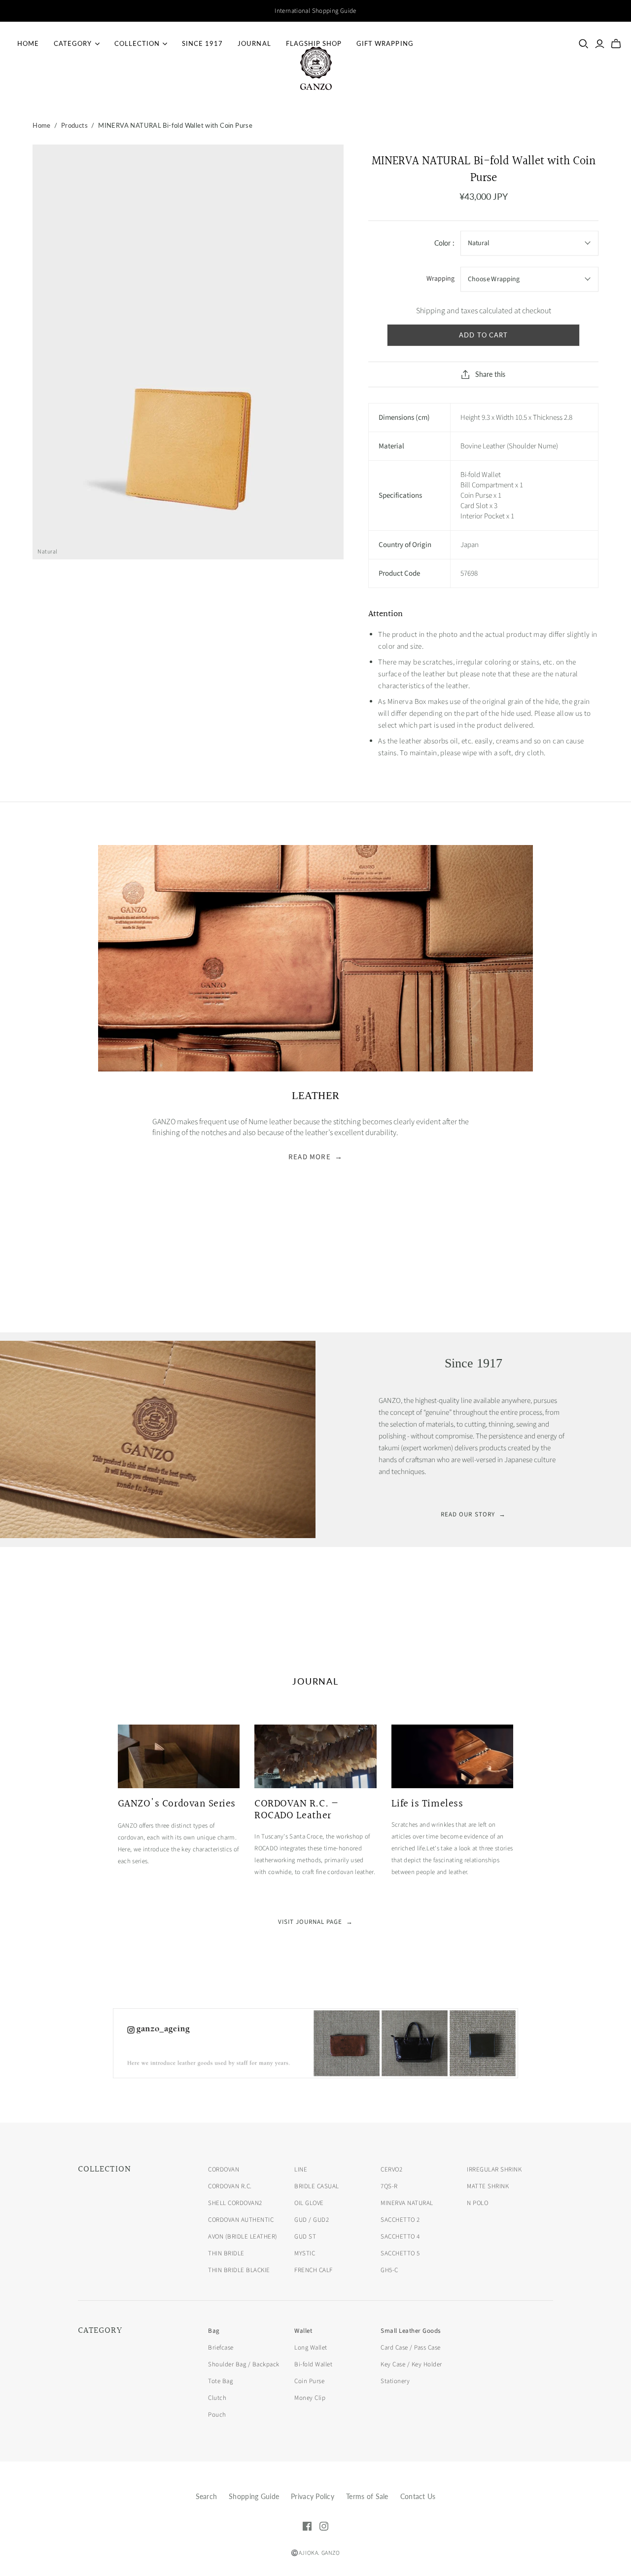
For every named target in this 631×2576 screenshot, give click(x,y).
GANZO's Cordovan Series (177, 1804)
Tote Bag (220, 2381)
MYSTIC (305, 2253)
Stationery (395, 2381)
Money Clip (310, 2398)
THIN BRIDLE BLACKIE (239, 2270)
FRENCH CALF (314, 2270)
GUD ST (305, 2237)
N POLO (477, 2203)
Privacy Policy (313, 2496)
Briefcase (221, 2348)
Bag (214, 2331)
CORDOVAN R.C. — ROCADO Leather (296, 1810)
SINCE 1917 (202, 43)
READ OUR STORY (473, 1514)
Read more (315, 1157)
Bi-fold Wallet (313, 2364)
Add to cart (483, 335)
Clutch (217, 2398)
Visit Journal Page (316, 1922)
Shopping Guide (254, 2496)
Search (207, 2496)
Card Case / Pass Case (411, 2348)
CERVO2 (391, 2170)
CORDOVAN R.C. (230, 2186)
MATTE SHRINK (488, 2186)
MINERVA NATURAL (407, 2203)
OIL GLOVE (309, 2203)
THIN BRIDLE (226, 2253)
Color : (444, 243)
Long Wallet (311, 2348)
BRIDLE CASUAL (317, 2186)
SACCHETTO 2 (400, 2220)
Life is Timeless (427, 1804)
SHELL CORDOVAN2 (235, 2203)
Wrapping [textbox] (440, 279)
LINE (301, 2170)
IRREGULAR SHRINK (494, 2170)
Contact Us (418, 2496)
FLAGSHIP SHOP (314, 43)
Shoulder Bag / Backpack (244, 2364)
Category (73, 43)
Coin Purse (309, 2381)
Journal (254, 43)
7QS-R (389, 2186)
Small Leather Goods (411, 2331)
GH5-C (389, 2270)
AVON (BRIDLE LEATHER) (243, 2237)
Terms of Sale (367, 2496)
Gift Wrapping (385, 43)
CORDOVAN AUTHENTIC (241, 2220)
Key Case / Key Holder (411, 2364)
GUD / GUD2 (312, 2220)
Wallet (303, 2331)
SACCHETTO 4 (400, 2237)
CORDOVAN (224, 2170)
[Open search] (584, 44)
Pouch (217, 2415)
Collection (137, 43)
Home (28, 43)
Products (74, 125)
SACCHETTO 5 (400, 2253)
